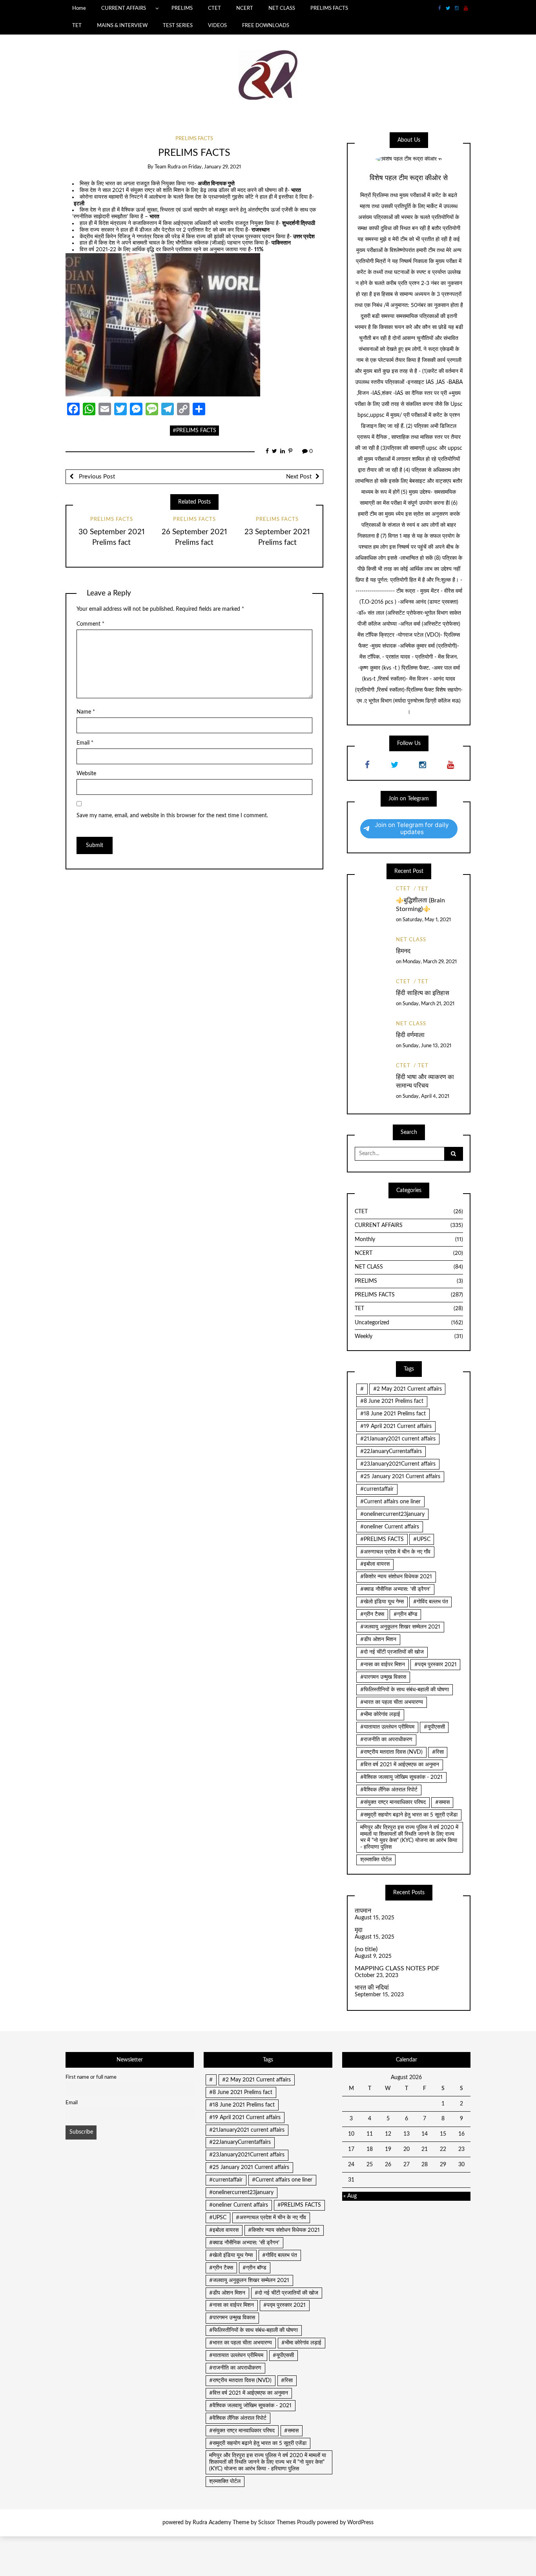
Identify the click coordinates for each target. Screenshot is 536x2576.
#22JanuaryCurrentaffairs (391, 1451)
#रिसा (438, 1752)
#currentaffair (377, 1489)
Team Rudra (168, 167)
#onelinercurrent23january (392, 1514)
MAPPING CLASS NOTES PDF (397, 1968)
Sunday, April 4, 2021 (426, 1096)
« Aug (350, 2196)
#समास (442, 1802)
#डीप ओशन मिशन (378, 1639)
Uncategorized (409, 1323)
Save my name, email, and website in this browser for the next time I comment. (172, 816)
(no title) (366, 1949)
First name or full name (91, 2077)
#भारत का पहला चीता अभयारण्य (392, 1702)
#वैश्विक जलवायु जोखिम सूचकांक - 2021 (401, 1777)
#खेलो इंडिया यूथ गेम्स (382, 1602)
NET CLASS (282, 8)
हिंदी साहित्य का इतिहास (423, 993)
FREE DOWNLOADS (266, 26)
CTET (214, 8)
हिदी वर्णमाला (410, 1035)
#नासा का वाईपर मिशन (383, 1665)
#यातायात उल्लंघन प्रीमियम (387, 1727)
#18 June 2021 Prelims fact (393, 1414)
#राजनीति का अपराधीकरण (386, 1740)
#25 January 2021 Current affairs (400, 1477)
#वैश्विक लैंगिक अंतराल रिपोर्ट (389, 1790)
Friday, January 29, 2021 (215, 167)
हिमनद (403, 951)
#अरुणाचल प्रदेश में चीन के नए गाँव (395, 1552)
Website (86, 774)
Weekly (409, 1336)
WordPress (360, 2523)
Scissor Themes (277, 2523)
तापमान (363, 1911)
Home (79, 8)
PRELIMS (182, 8)
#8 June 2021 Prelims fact (392, 1401)
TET (77, 26)
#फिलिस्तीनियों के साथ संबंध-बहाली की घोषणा (405, 1690)
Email (85, 743)
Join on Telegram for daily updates (412, 828)
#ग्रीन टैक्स (372, 1614)
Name (86, 712)
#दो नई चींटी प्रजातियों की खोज (392, 1652)
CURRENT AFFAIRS (124, 8)
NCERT (245, 8)
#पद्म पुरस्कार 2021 (436, 1665)
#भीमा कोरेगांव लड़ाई (380, 1714)
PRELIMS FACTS (329, 8)
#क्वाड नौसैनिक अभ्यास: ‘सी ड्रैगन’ (395, 1589)
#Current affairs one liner (390, 1502)
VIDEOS (217, 26)
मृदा (359, 1930)
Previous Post (96, 477)
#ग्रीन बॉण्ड (406, 1614)
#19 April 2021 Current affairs (396, 1426)
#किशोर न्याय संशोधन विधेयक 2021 (396, 1577)
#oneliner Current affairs (390, 1527)
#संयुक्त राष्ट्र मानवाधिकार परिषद (393, 1802)
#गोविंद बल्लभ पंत (431, 1602)
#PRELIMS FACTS (194, 431)
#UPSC (422, 1539)
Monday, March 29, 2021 (430, 962)
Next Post (299, 477)
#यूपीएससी (434, 1727)
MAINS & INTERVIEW (122, 26)
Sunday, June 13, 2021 (427, 1046)
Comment (90, 624)
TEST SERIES (178, 26)
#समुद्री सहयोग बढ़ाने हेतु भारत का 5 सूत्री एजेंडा (409, 1815)
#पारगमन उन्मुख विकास (383, 1677)
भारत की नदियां (372, 1988)
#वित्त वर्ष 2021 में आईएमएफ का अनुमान (400, 1765)
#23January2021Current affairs (398, 1464)
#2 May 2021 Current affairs (407, 1389)
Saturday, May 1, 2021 (427, 920)
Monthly (409, 1240)
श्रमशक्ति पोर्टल (376, 1860)
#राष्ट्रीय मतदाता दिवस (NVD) (391, 1752)
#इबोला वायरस (375, 1564)
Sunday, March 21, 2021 (428, 1004)
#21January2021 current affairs (398, 1439)
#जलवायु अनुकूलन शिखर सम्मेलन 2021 (400, 1627)
